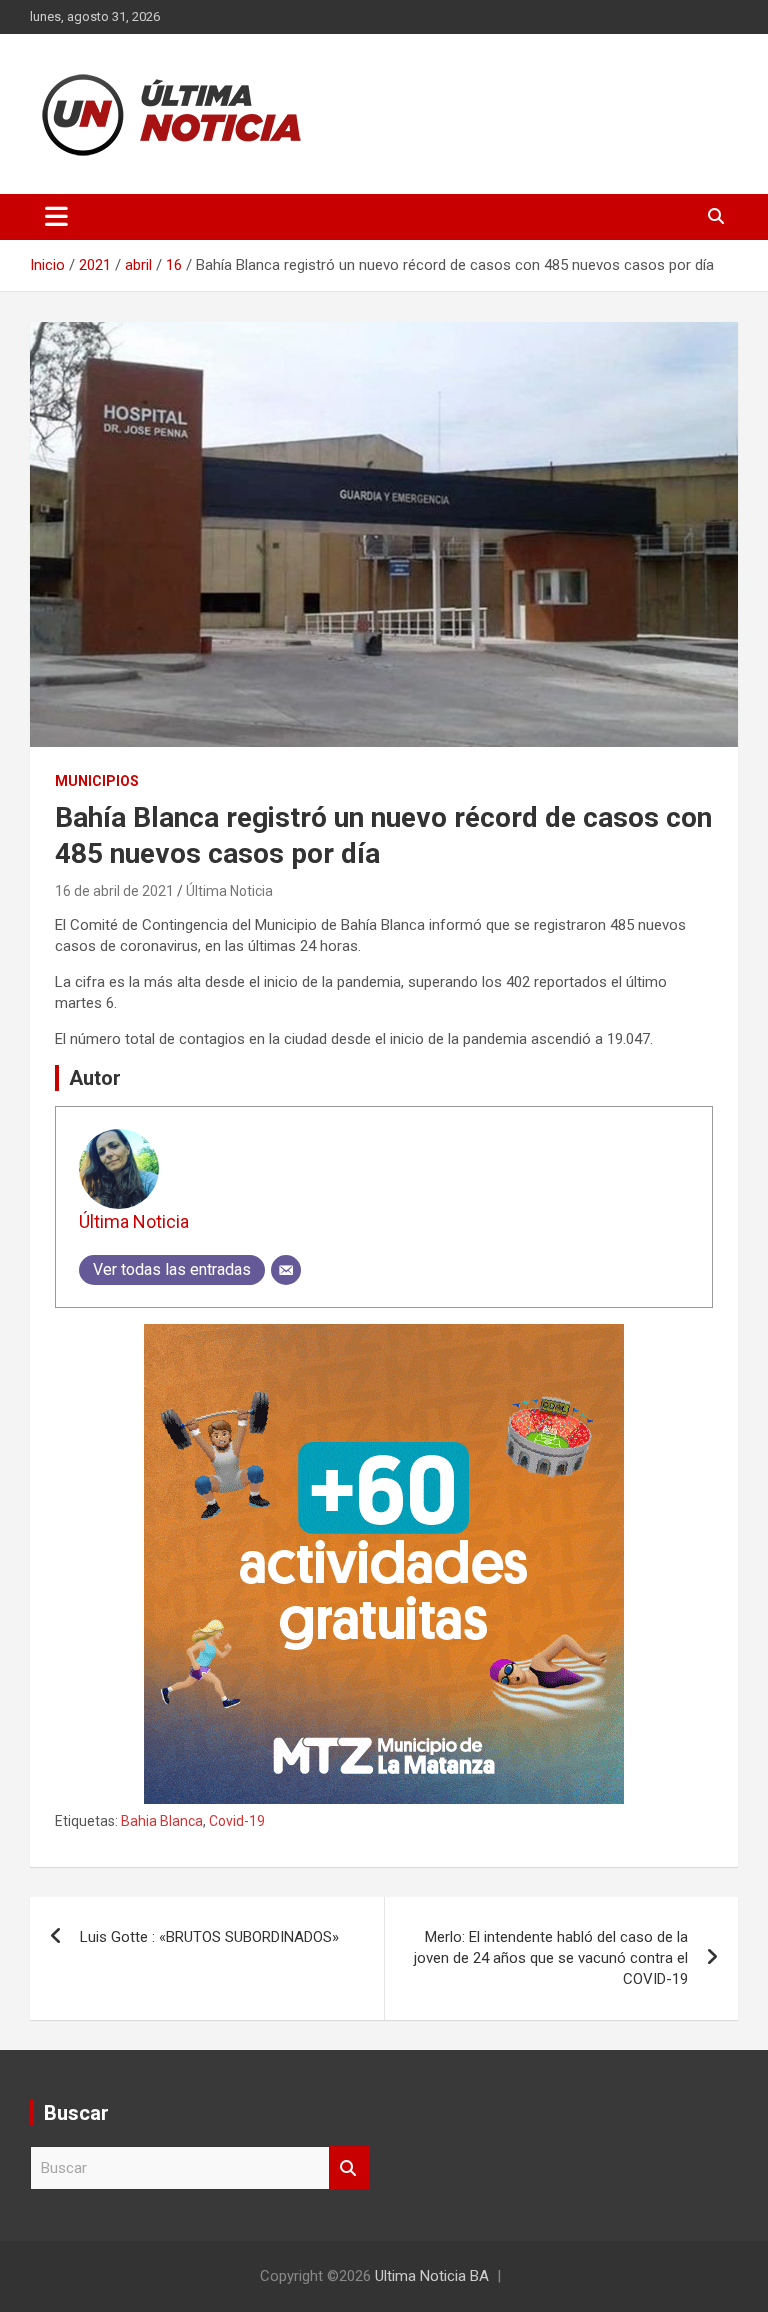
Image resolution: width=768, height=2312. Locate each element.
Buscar (349, 2168)
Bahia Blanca (162, 1821)
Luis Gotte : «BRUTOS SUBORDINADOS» (209, 1937)
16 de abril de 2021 (114, 891)
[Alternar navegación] (56, 217)
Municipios (97, 781)
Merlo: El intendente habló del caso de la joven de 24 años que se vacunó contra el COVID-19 (551, 1958)
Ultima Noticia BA (432, 2276)
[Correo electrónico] (286, 1270)
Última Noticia (229, 891)
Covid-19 (237, 1821)
